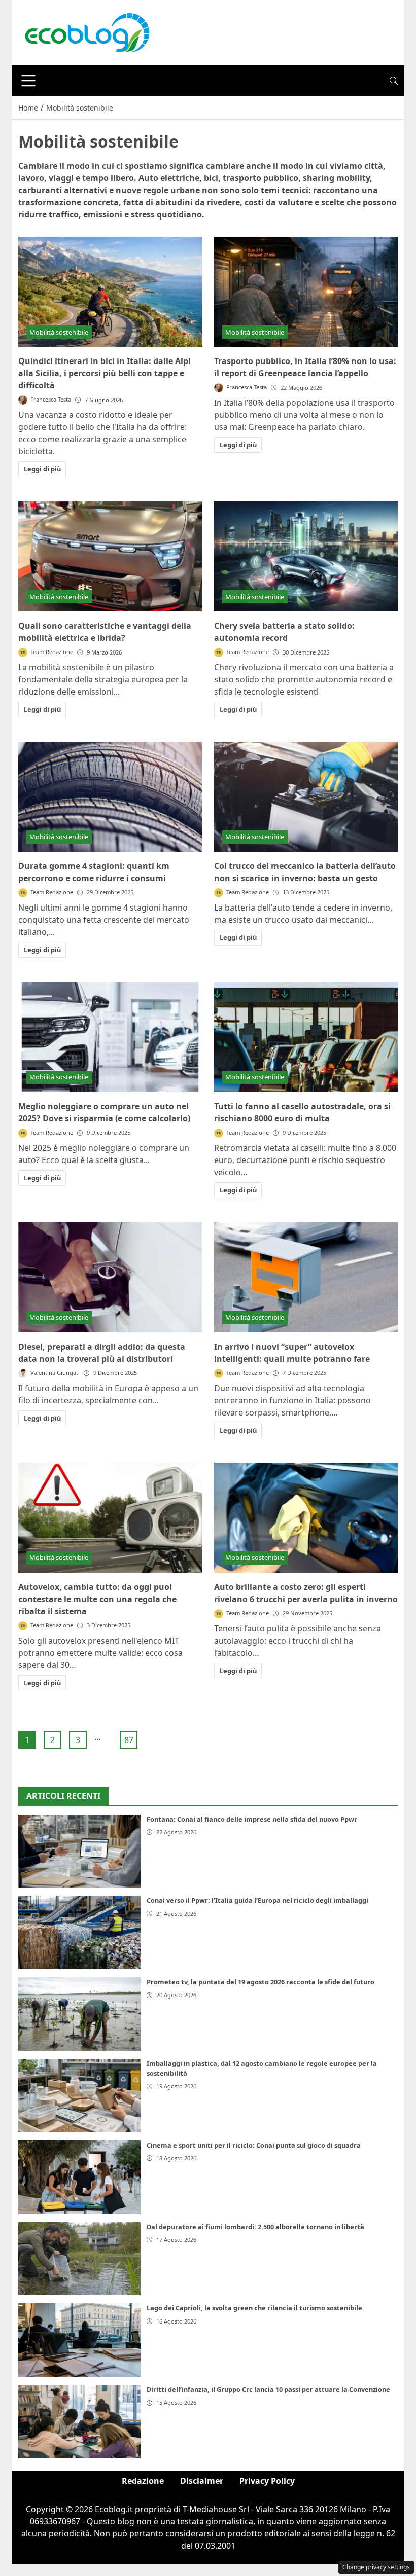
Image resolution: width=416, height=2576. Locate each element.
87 (129, 1740)
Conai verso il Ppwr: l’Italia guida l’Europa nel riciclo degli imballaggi (257, 1900)
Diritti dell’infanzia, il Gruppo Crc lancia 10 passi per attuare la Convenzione (268, 2389)
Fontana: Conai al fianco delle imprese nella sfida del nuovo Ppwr (252, 1819)
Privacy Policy (267, 2481)
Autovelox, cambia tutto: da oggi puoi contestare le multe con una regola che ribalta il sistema (97, 1599)
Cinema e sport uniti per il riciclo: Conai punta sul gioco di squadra (254, 2145)
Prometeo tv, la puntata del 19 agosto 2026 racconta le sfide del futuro (261, 1982)
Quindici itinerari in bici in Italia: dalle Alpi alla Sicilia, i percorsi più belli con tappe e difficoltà (105, 373)
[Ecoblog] (87, 32)
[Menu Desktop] (28, 81)
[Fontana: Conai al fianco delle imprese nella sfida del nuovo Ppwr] (79, 1851)
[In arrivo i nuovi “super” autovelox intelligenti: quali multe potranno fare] (306, 1277)
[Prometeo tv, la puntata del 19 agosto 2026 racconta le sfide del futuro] (79, 2014)
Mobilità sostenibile (59, 332)
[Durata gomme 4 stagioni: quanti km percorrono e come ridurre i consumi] (110, 797)
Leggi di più (42, 469)
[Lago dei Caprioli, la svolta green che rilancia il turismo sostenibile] (79, 2340)
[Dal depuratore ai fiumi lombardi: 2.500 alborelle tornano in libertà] (79, 2259)
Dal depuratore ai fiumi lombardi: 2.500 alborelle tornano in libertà (255, 2227)
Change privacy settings (376, 2567)
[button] (394, 81)
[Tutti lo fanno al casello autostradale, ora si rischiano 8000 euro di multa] (306, 1037)
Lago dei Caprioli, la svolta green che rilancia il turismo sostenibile (254, 2308)
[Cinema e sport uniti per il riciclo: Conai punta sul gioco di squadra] (79, 2177)
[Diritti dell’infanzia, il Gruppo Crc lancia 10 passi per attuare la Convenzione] (79, 2422)
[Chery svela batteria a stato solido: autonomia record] (306, 556)
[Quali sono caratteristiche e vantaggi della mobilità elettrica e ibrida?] (110, 556)
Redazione (143, 2481)
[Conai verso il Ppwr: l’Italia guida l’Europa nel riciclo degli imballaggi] (79, 1932)
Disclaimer (202, 2481)
